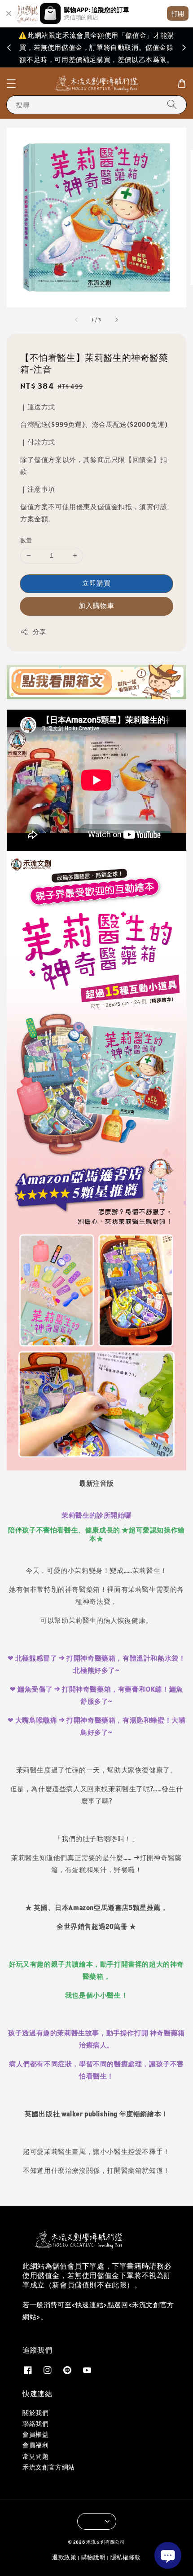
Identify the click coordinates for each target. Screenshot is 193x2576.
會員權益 (35, 2434)
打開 (178, 13)
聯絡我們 (35, 2424)
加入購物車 (96, 606)
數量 (26, 540)
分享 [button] (39, 632)
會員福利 (35, 2445)
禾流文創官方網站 (49, 2467)
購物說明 (94, 2557)
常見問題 (35, 2456)
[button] (11, 84)
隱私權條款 (126, 2557)
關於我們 (35, 2413)
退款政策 (64, 2557)
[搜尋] (172, 104)
